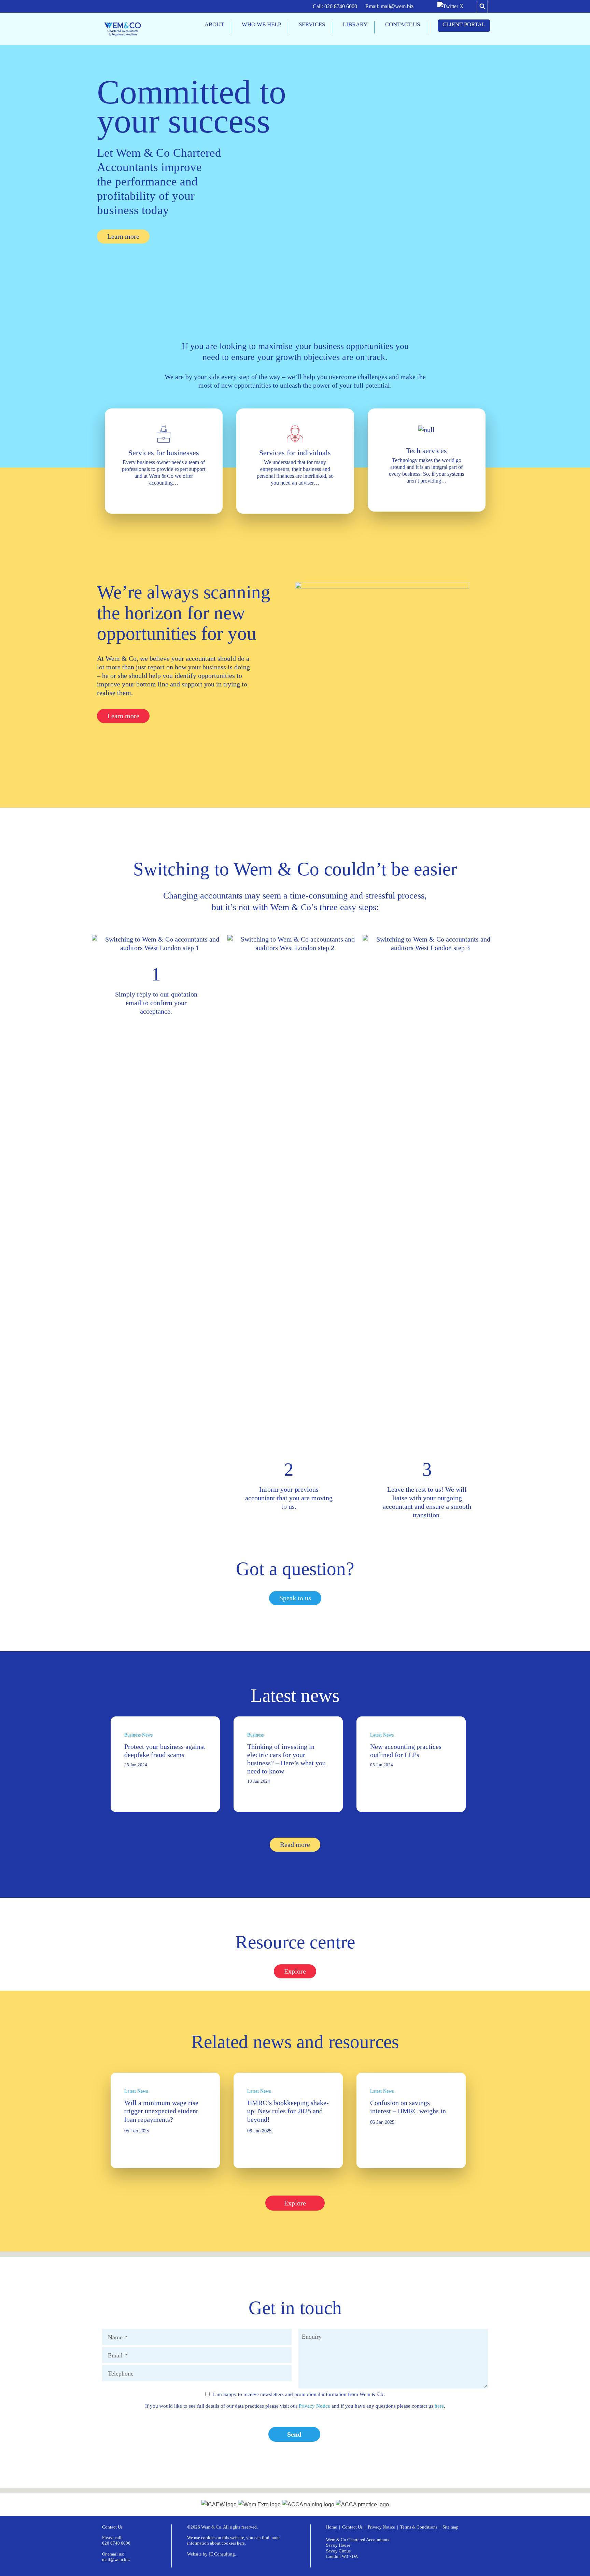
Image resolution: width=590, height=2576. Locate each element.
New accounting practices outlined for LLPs (406, 1751)
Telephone (121, 2373)
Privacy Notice (314, 2406)
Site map (451, 2527)
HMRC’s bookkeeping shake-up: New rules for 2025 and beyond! (288, 2111)
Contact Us (352, 2527)
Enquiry (312, 2337)
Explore (295, 2203)
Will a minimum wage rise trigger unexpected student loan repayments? (161, 2111)
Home (332, 2527)
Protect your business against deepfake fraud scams (165, 1751)
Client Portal (464, 24)
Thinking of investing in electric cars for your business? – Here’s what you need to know (286, 1759)
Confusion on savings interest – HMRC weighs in (408, 2107)
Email (117, 2355)
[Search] (482, 6)
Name (117, 2337)
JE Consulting (222, 2554)
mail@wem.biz (397, 6)
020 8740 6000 (341, 6)
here (439, 2406)
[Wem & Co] (123, 29)
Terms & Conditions (419, 2527)
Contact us (403, 24)
